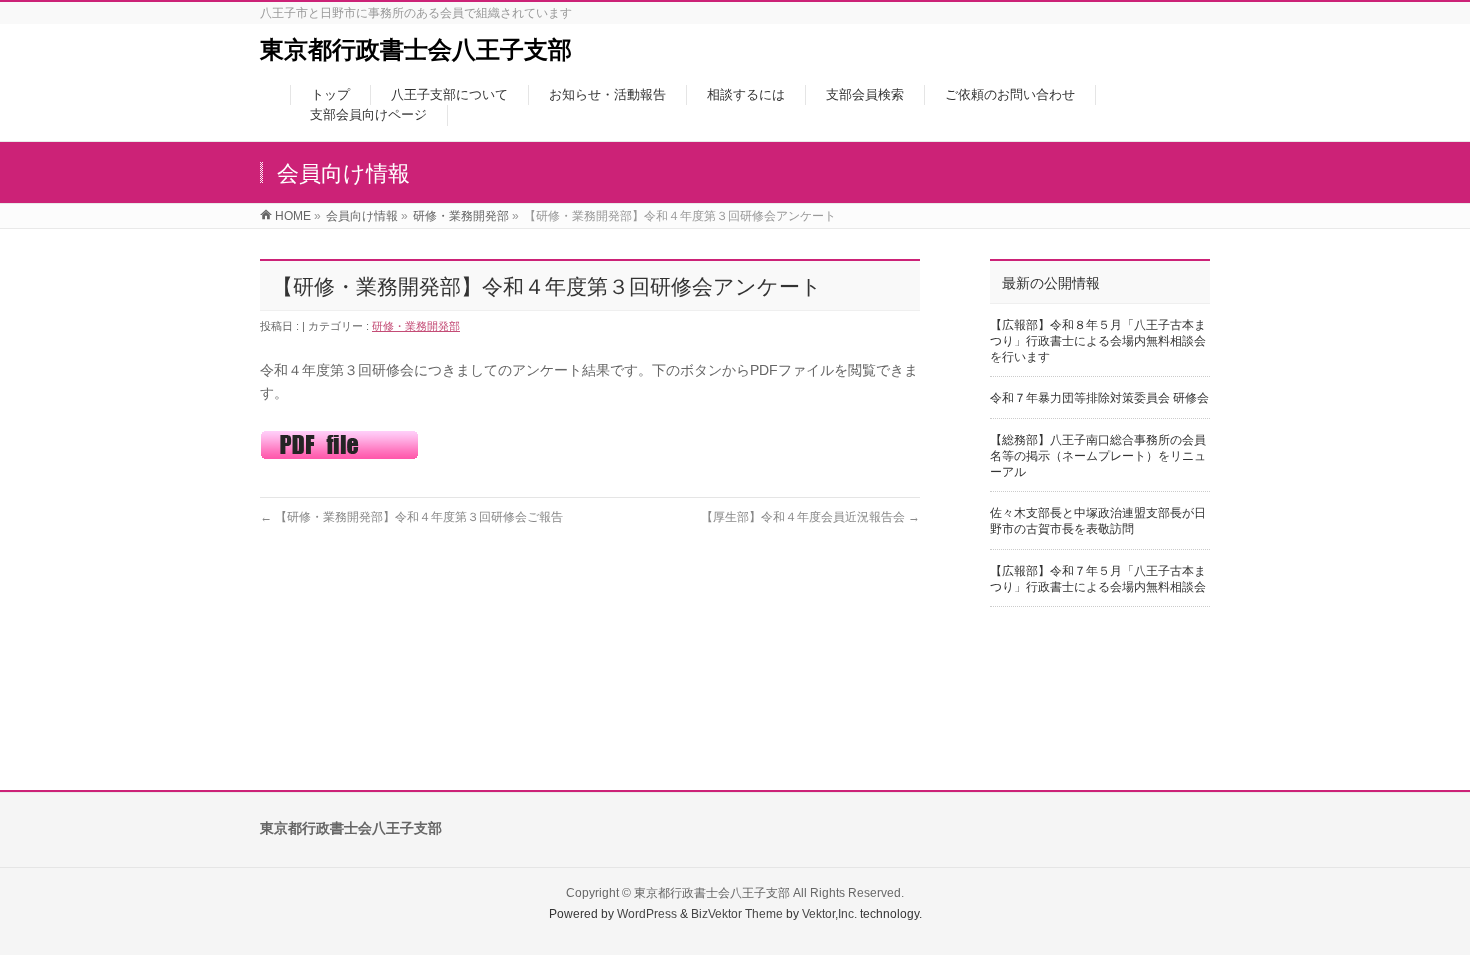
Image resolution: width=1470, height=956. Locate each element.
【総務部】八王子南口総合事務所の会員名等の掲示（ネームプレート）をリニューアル (1098, 456)
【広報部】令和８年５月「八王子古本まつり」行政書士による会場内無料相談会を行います (1098, 341)
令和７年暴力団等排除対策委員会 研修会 (1099, 398)
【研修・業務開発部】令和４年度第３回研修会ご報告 (411, 517)
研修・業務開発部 (416, 326)
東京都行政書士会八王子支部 (416, 49)
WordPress (647, 914)
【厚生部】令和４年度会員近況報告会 (810, 517)
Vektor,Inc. (829, 914)
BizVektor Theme (737, 914)
